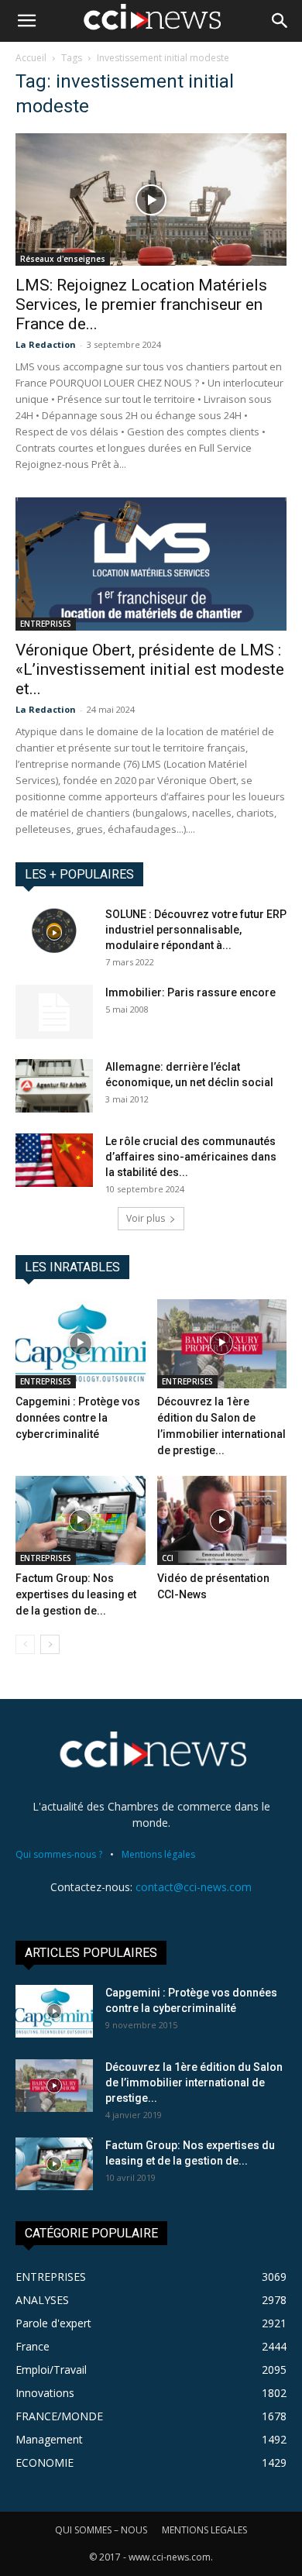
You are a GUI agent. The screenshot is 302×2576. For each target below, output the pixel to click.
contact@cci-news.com (194, 1887)
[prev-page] (25, 1644)
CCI (168, 1558)
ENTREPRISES (46, 624)
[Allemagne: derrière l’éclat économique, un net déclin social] (54, 1086)
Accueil (31, 58)
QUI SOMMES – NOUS (101, 2530)
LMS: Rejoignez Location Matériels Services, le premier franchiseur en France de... (141, 304)
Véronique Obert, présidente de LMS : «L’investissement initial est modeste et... (150, 669)
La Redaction (46, 344)
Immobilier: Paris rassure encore (190, 992)
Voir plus (146, 1218)
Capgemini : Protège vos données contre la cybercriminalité (78, 1418)
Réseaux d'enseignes (63, 259)
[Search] (280, 21)
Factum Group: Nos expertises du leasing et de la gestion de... (76, 1594)
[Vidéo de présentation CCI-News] (222, 1520)
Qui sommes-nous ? (59, 1854)
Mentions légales (158, 1854)
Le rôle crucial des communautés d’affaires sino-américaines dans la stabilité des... (191, 1157)
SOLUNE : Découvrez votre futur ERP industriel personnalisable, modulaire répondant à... (196, 930)
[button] (26, 21)
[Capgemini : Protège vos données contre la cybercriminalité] (81, 1344)
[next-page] (50, 1644)
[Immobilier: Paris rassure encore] (54, 1012)
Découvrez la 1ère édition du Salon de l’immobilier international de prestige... (194, 2082)
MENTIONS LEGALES (204, 2530)
